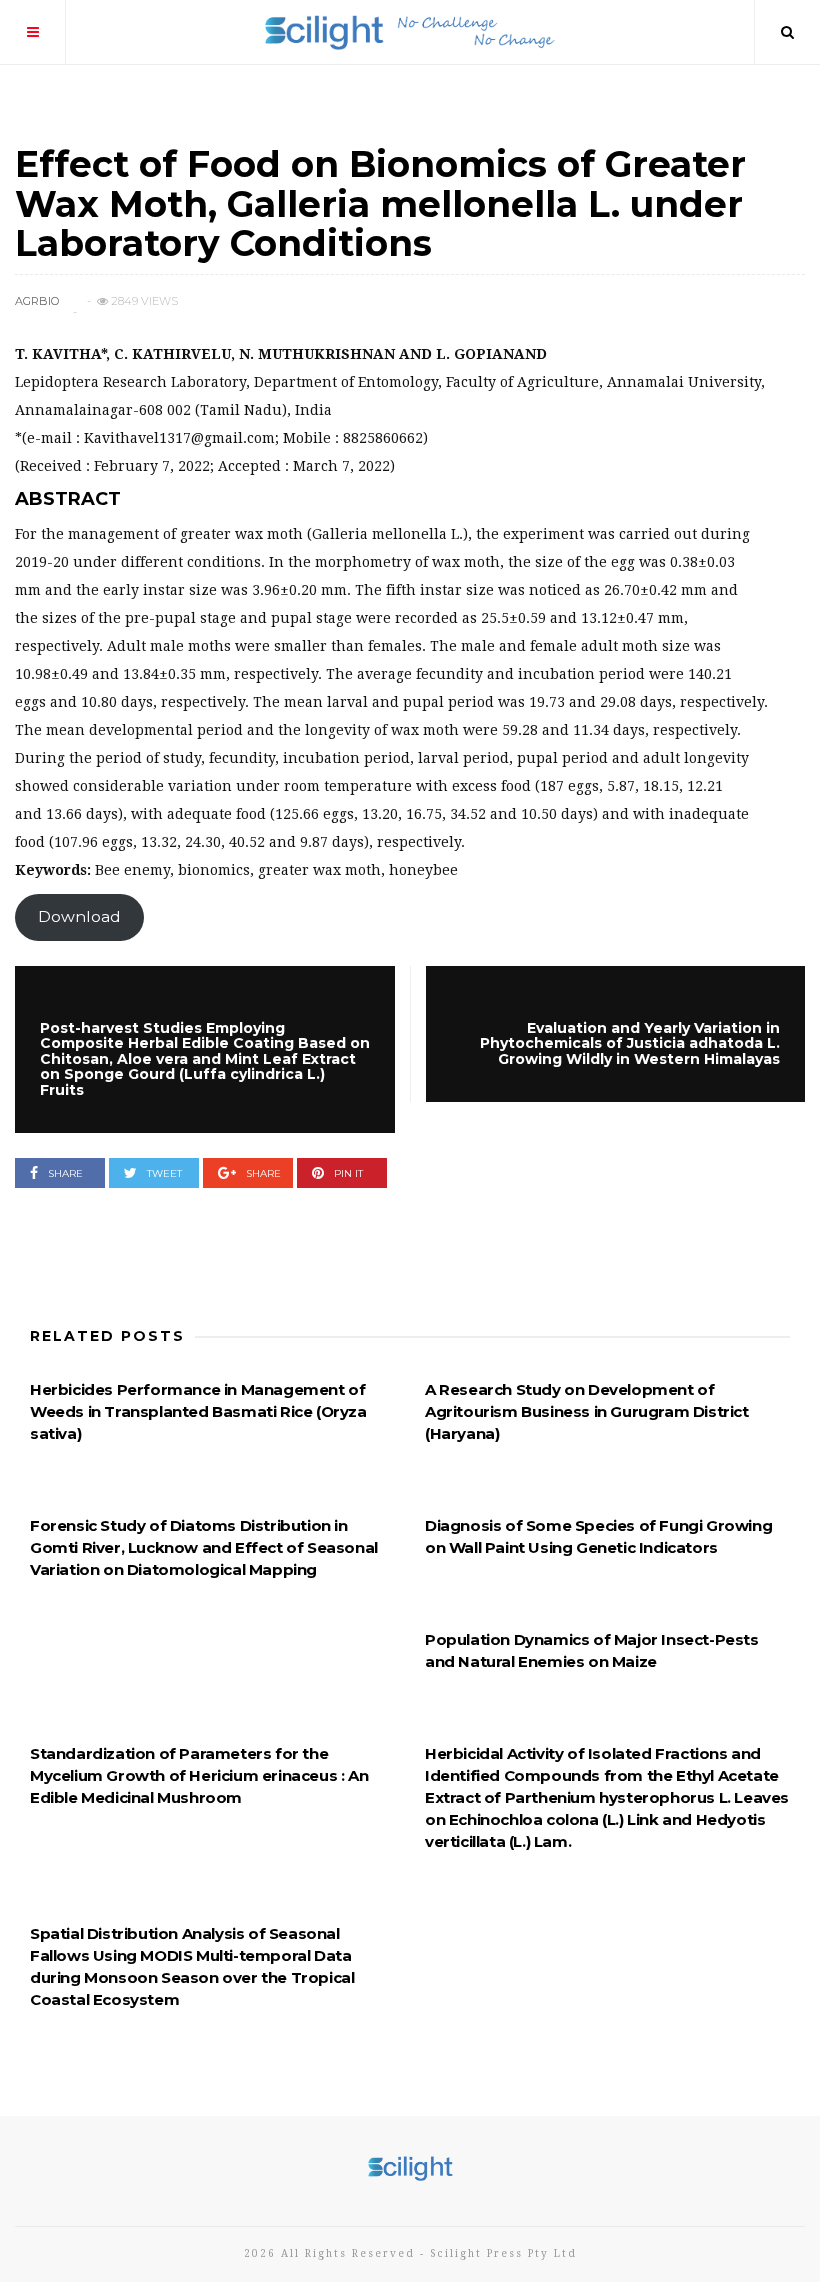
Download (79, 916)
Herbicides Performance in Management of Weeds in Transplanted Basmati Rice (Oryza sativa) (198, 1411)
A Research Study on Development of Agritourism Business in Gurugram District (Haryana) (587, 1411)
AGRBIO (37, 301)
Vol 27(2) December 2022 (107, 126)
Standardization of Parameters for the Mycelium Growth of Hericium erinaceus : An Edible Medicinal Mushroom (199, 1775)
